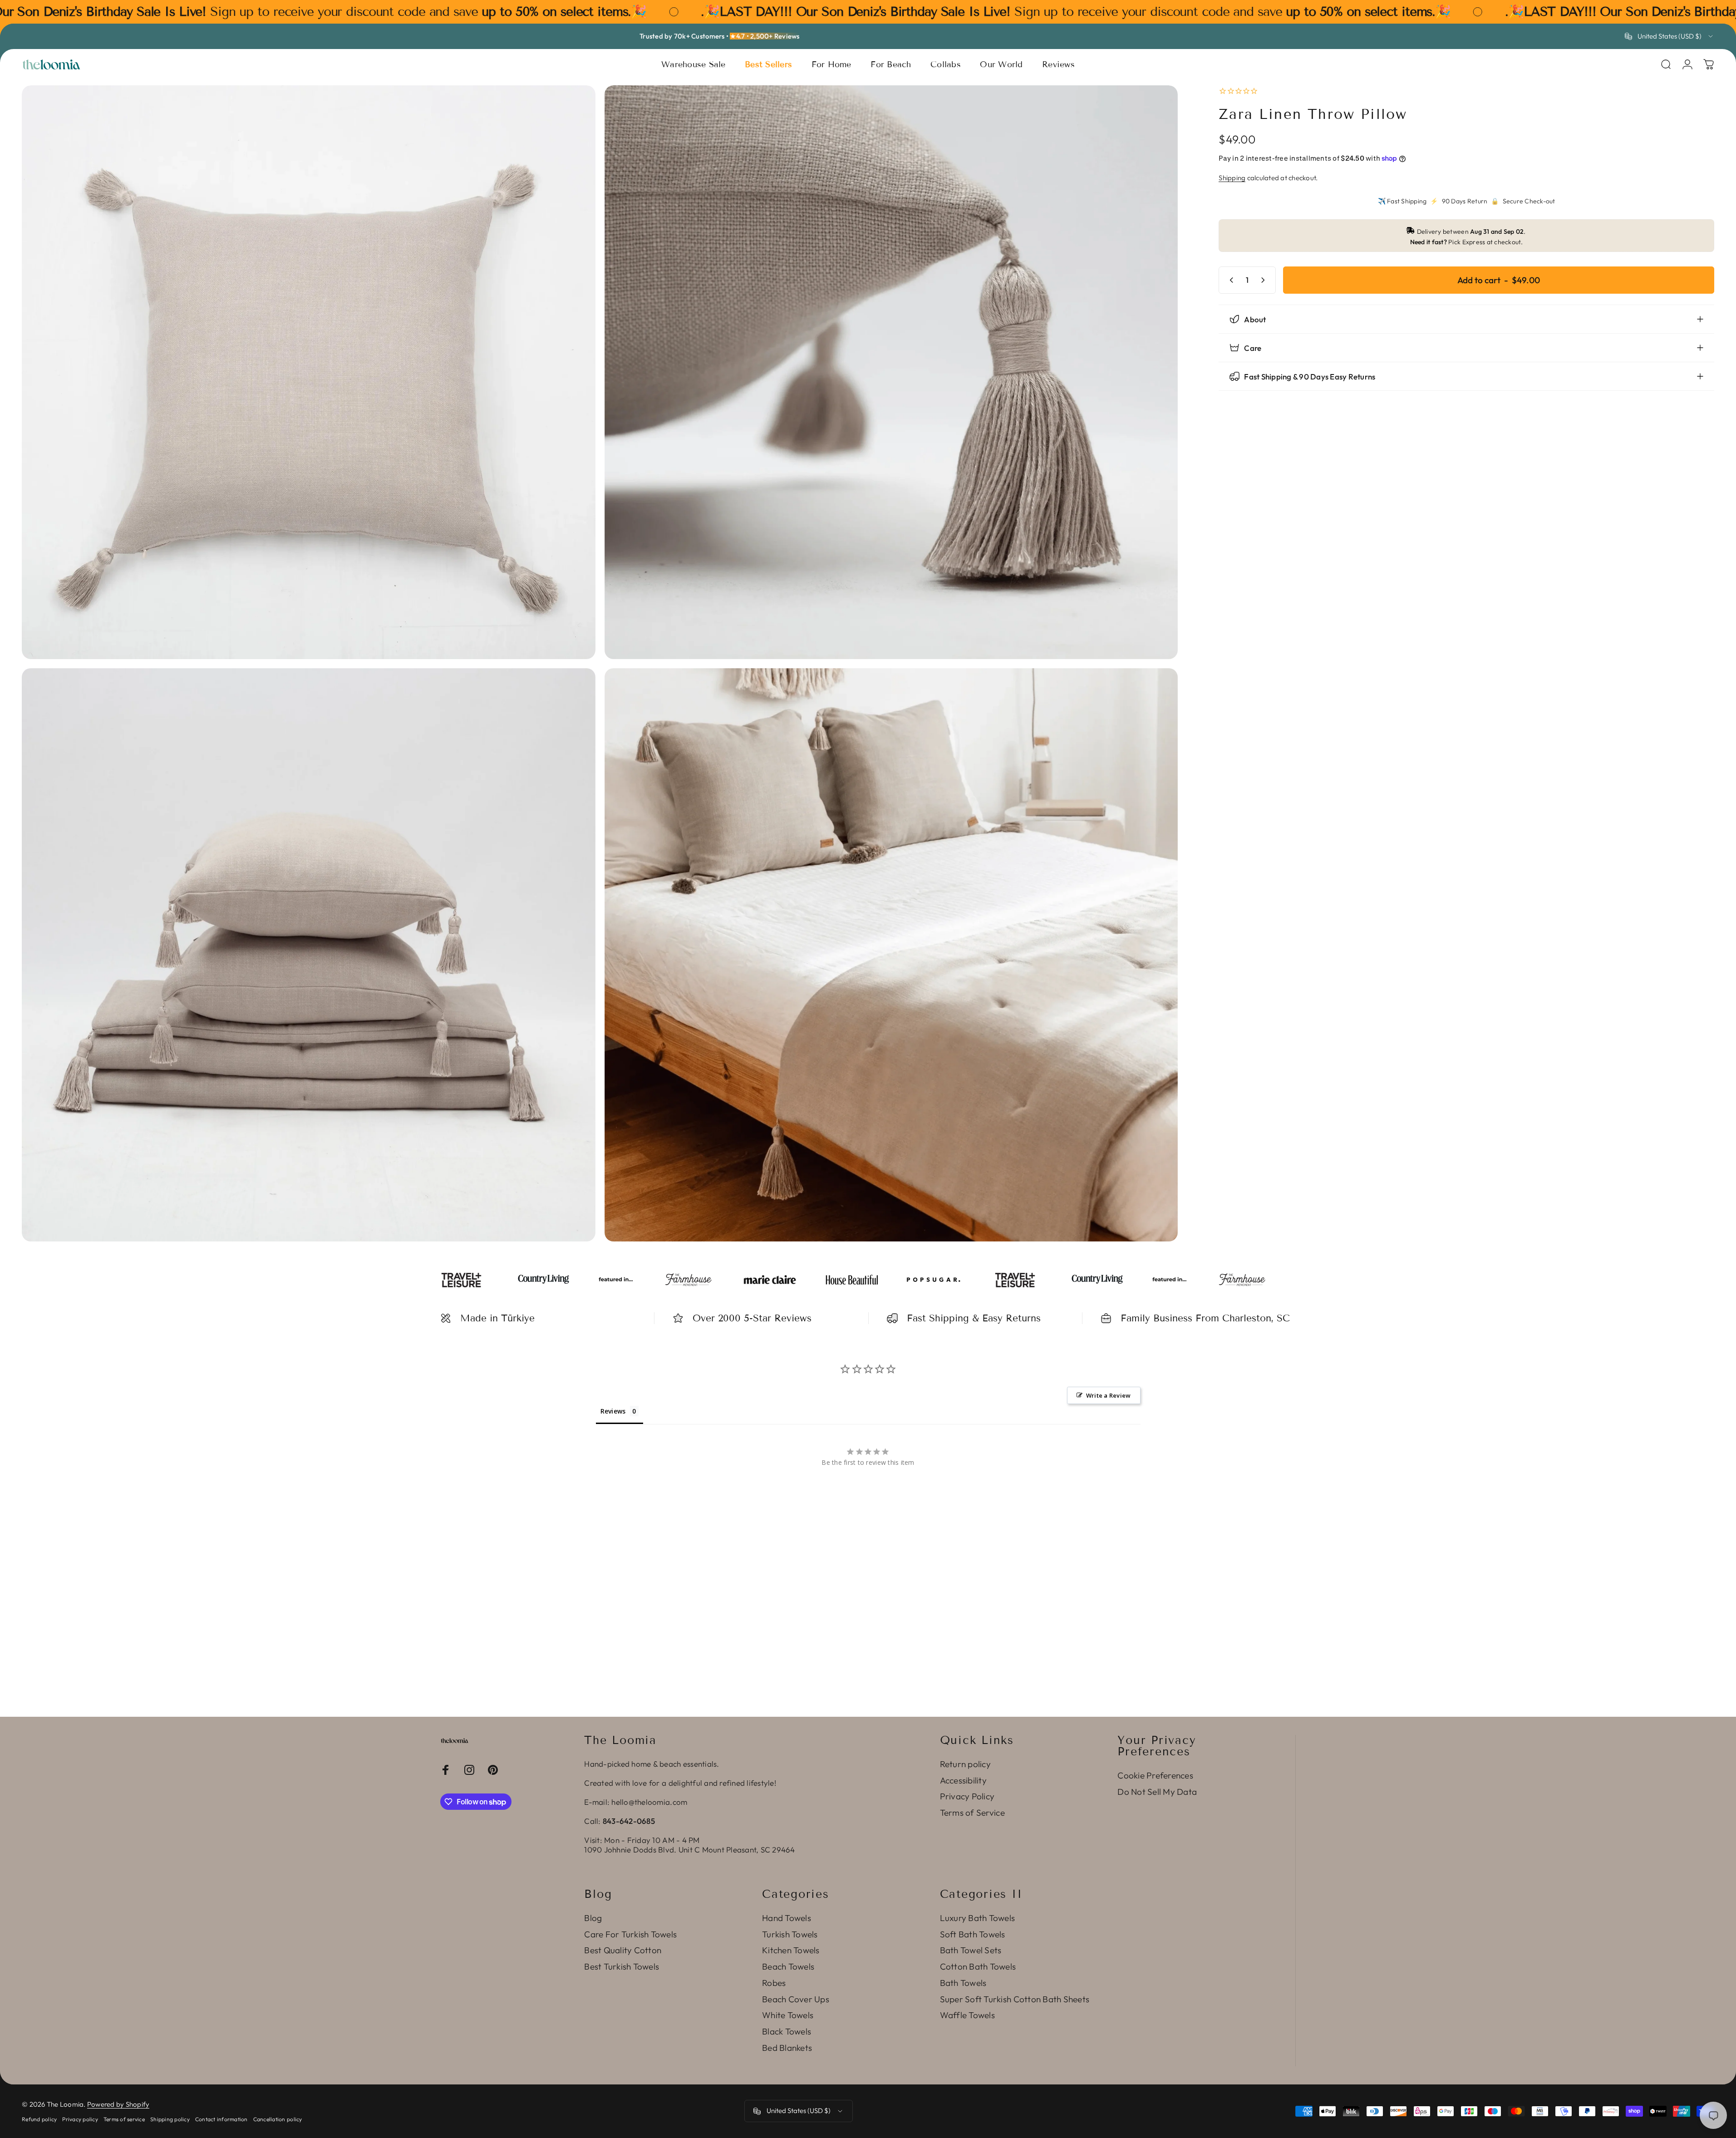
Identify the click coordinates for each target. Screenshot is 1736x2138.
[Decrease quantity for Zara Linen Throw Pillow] (1229, 280)
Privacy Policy (967, 1796)
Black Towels (787, 2032)
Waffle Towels (967, 2015)
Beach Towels (788, 1967)
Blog (593, 1918)
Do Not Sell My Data (1157, 1792)
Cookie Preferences (1155, 1776)
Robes (774, 1983)
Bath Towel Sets (971, 1950)
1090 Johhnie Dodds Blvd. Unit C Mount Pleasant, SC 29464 (689, 1850)
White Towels (788, 2015)
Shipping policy (170, 2119)
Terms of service (124, 2119)
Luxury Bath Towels (978, 1918)
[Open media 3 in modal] (309, 955)
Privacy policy (80, 2119)
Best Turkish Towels (622, 1967)
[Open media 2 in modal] (891, 372)
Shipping (1232, 178)
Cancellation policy (278, 2119)
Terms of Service (972, 1813)
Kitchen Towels (791, 1950)
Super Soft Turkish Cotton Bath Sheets (1015, 1999)
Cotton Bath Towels (978, 1967)
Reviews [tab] (613, 1411)
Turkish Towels (790, 1934)
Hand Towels (787, 1918)
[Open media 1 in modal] (309, 372)
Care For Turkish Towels (630, 1934)
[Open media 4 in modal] (891, 955)
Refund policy (39, 2119)
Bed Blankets (787, 2048)
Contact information (221, 2119)
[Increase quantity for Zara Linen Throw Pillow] (1265, 280)
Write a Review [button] (1109, 1395)
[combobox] (1670, 36)
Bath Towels (963, 1983)
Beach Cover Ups (796, 1999)
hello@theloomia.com (649, 1802)
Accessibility (963, 1781)
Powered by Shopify (118, 2104)
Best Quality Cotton (623, 1950)
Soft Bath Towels (973, 1934)
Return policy (965, 1764)
